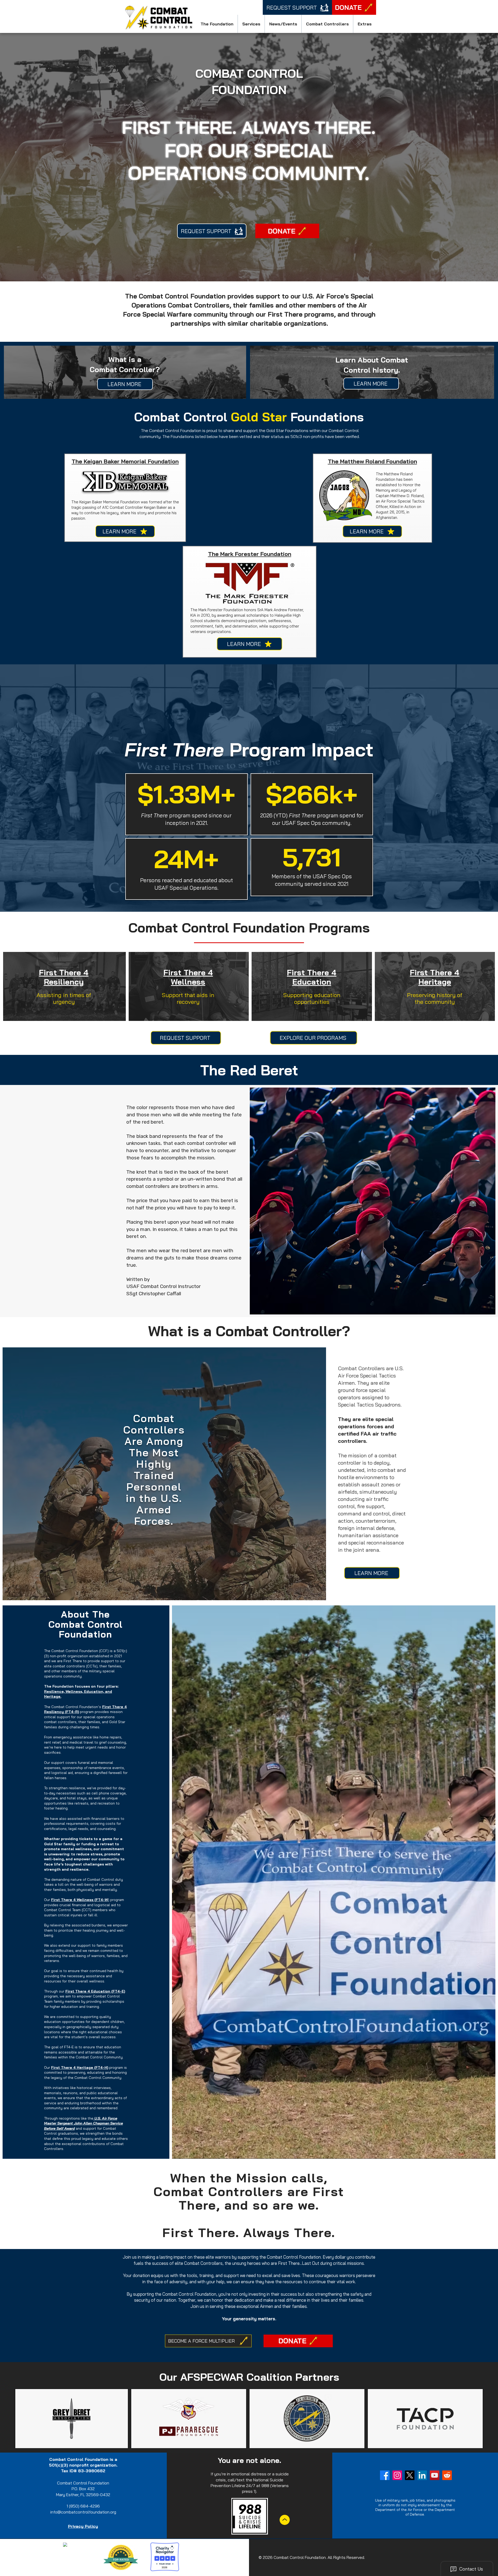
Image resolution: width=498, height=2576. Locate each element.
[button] (217, 24)
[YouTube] (435, 2475)
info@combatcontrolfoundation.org (83, 2512)
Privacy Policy (83, 2526)
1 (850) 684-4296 (83, 2506)
